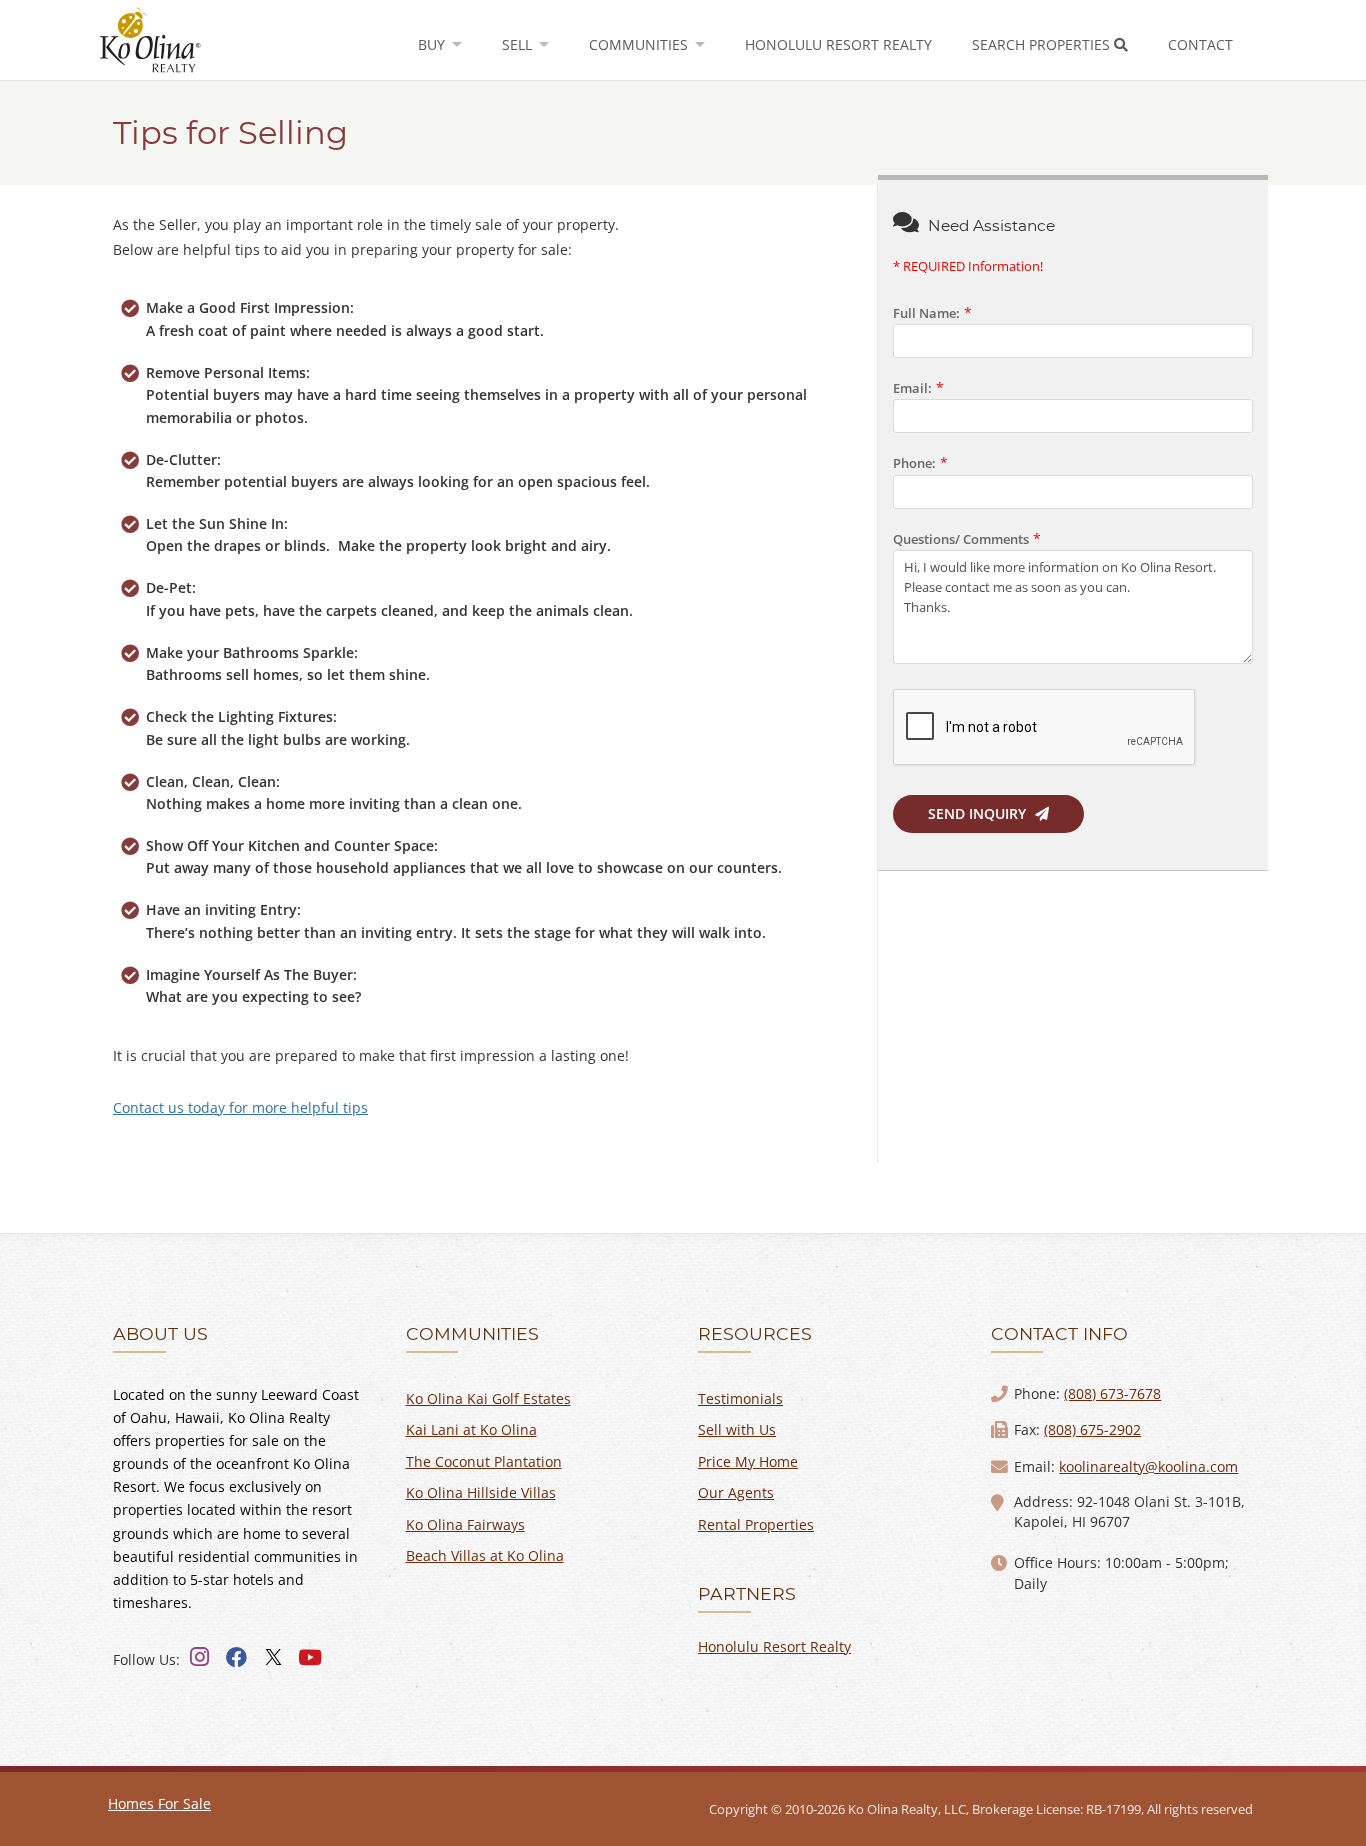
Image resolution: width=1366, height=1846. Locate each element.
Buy (433, 44)
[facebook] (236, 1658)
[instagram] (199, 1658)
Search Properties (1043, 44)
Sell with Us (737, 1429)
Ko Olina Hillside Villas (481, 1492)
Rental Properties (756, 1524)
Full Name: (926, 313)
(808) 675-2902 (1092, 1429)
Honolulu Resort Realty (838, 44)
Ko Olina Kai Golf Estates (488, 1398)
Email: (912, 388)
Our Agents (736, 1492)
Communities (640, 44)
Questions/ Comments (961, 539)
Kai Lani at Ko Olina (471, 1429)
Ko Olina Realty (150, 41)
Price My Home (748, 1461)
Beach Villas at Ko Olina (485, 1555)
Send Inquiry (979, 813)
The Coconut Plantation (484, 1461)
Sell (519, 44)
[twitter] (273, 1658)
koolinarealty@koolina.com (1148, 1466)
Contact (1200, 44)
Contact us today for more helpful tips (240, 1107)
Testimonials (740, 1398)
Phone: (914, 463)
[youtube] (310, 1658)
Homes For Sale (159, 1803)
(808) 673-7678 (1112, 1393)
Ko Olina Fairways (465, 1524)
